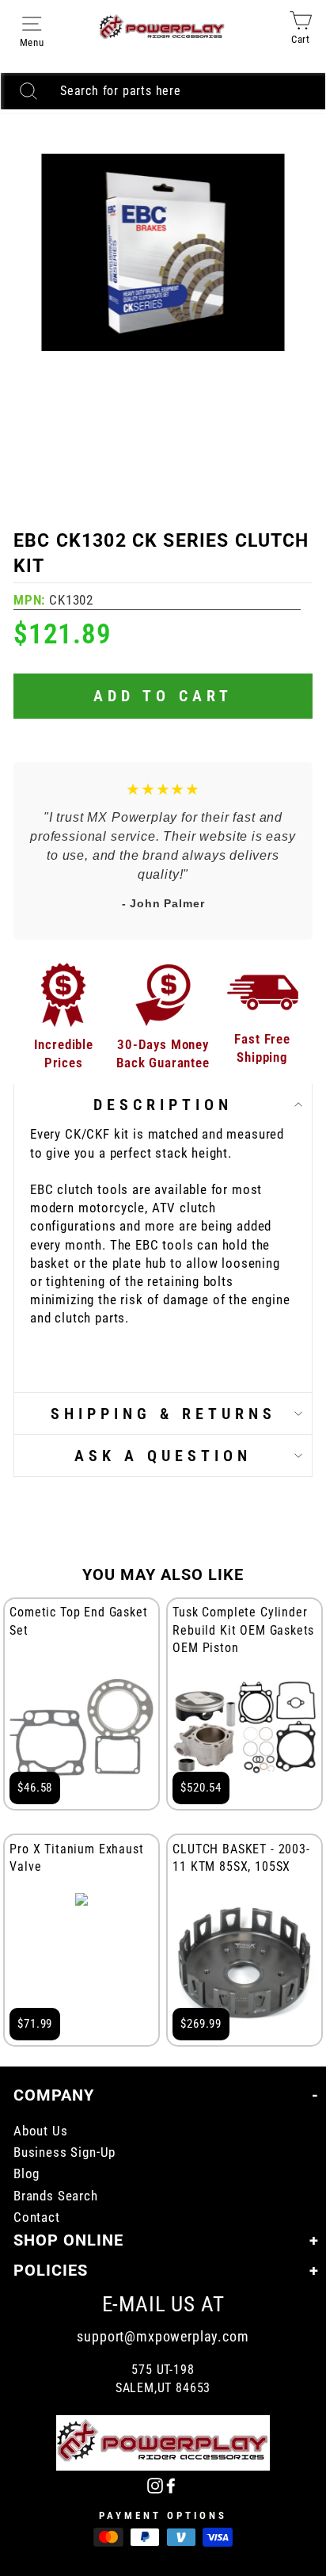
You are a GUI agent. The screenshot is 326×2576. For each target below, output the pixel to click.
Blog (27, 2174)
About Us (41, 2131)
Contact (37, 2217)
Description (163, 1105)
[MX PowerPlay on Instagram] (155, 2484)
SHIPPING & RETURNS (163, 1414)
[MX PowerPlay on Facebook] (171, 2484)
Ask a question (163, 1456)
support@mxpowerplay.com (163, 2336)
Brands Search (56, 2196)
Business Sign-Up (64, 2152)
